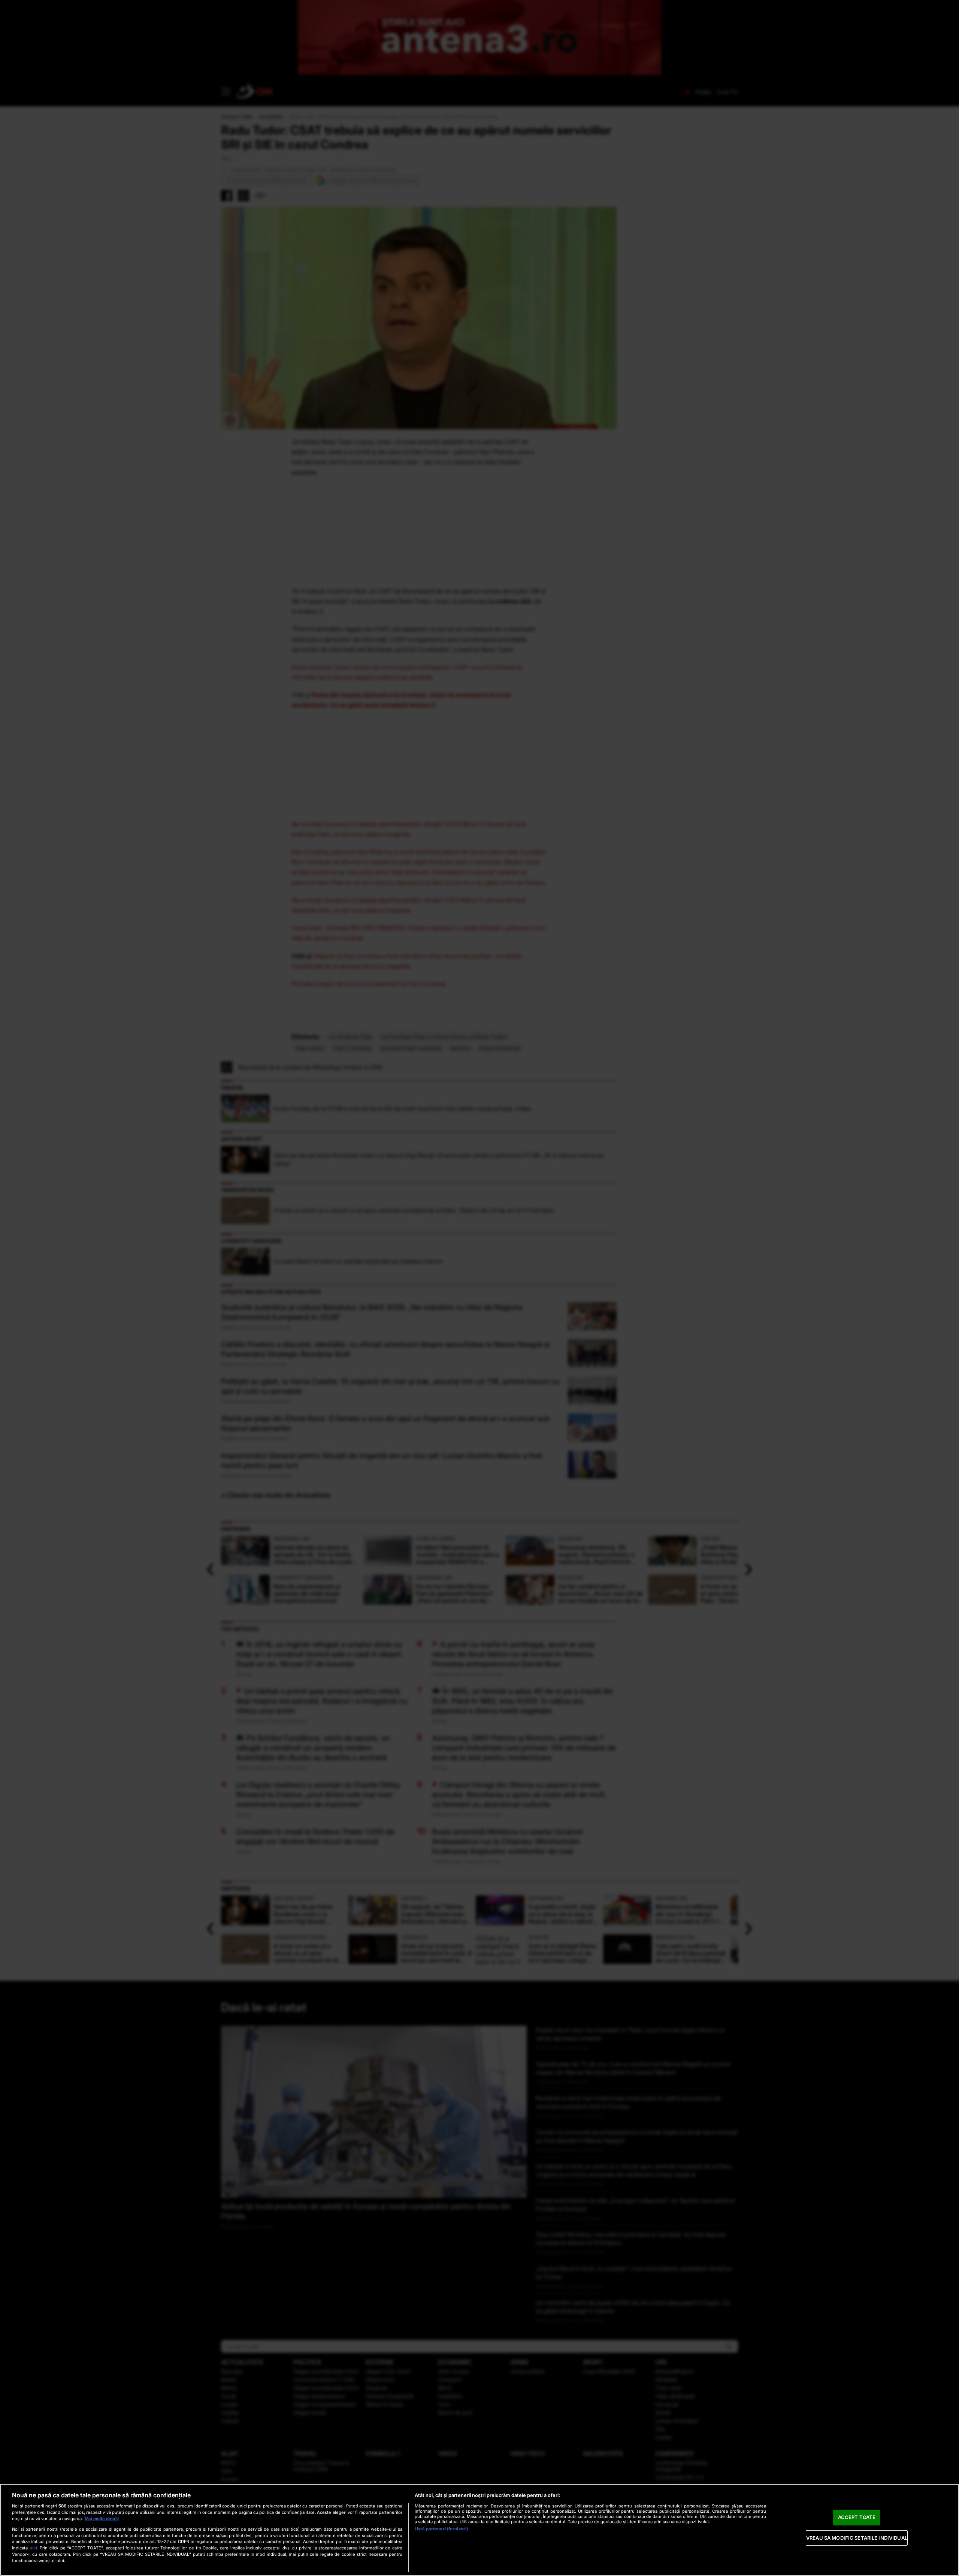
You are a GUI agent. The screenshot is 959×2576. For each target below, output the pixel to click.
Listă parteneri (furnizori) (441, 2529)
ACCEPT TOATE (857, 2517)
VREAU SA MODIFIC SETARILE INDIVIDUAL (857, 2538)
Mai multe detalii (102, 2519)
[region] (479, 2530)
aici (33, 2548)
